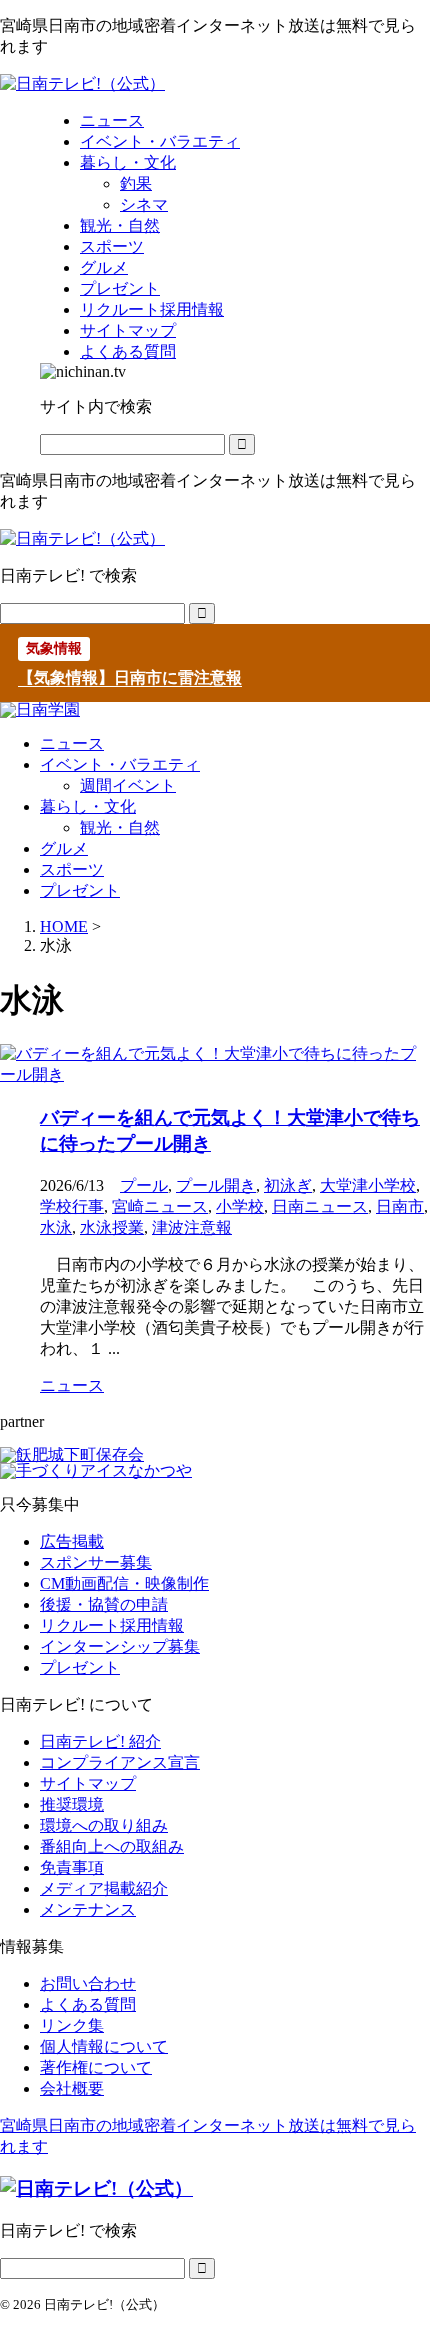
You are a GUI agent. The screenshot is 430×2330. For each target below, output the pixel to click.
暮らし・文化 (88, 806)
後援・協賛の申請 (104, 1604)
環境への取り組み (104, 1825)
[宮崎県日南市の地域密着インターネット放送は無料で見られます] (82, 83)
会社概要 (72, 2088)
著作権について (96, 2067)
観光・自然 (120, 827)
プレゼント (80, 890)
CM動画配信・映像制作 (124, 1583)
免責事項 (72, 1867)
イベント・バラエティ (120, 764)
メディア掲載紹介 (104, 1888)
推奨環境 (72, 1804)
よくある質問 (88, 2004)
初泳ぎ (288, 1185)
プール (144, 1185)
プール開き (216, 1185)
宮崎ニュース (160, 1206)
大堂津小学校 (368, 1185)
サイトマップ (88, 1783)
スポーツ (72, 869)
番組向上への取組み (112, 1846)
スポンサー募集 (96, 1562)
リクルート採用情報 (112, 1625)
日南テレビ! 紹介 (100, 1741)
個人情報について (104, 2046)
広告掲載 (72, 1541)
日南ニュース (320, 1206)
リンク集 (72, 2025)
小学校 (240, 1206)
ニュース (72, 743)
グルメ (64, 848)
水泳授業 (112, 1227)
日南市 (400, 1206)
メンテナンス (88, 1909)
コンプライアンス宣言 (120, 1762)
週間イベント (128, 785)
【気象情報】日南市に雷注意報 (130, 677)
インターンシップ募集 (120, 1646)
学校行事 (72, 1206)
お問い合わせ (88, 1983)
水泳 (56, 1227)
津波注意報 (192, 1227)
